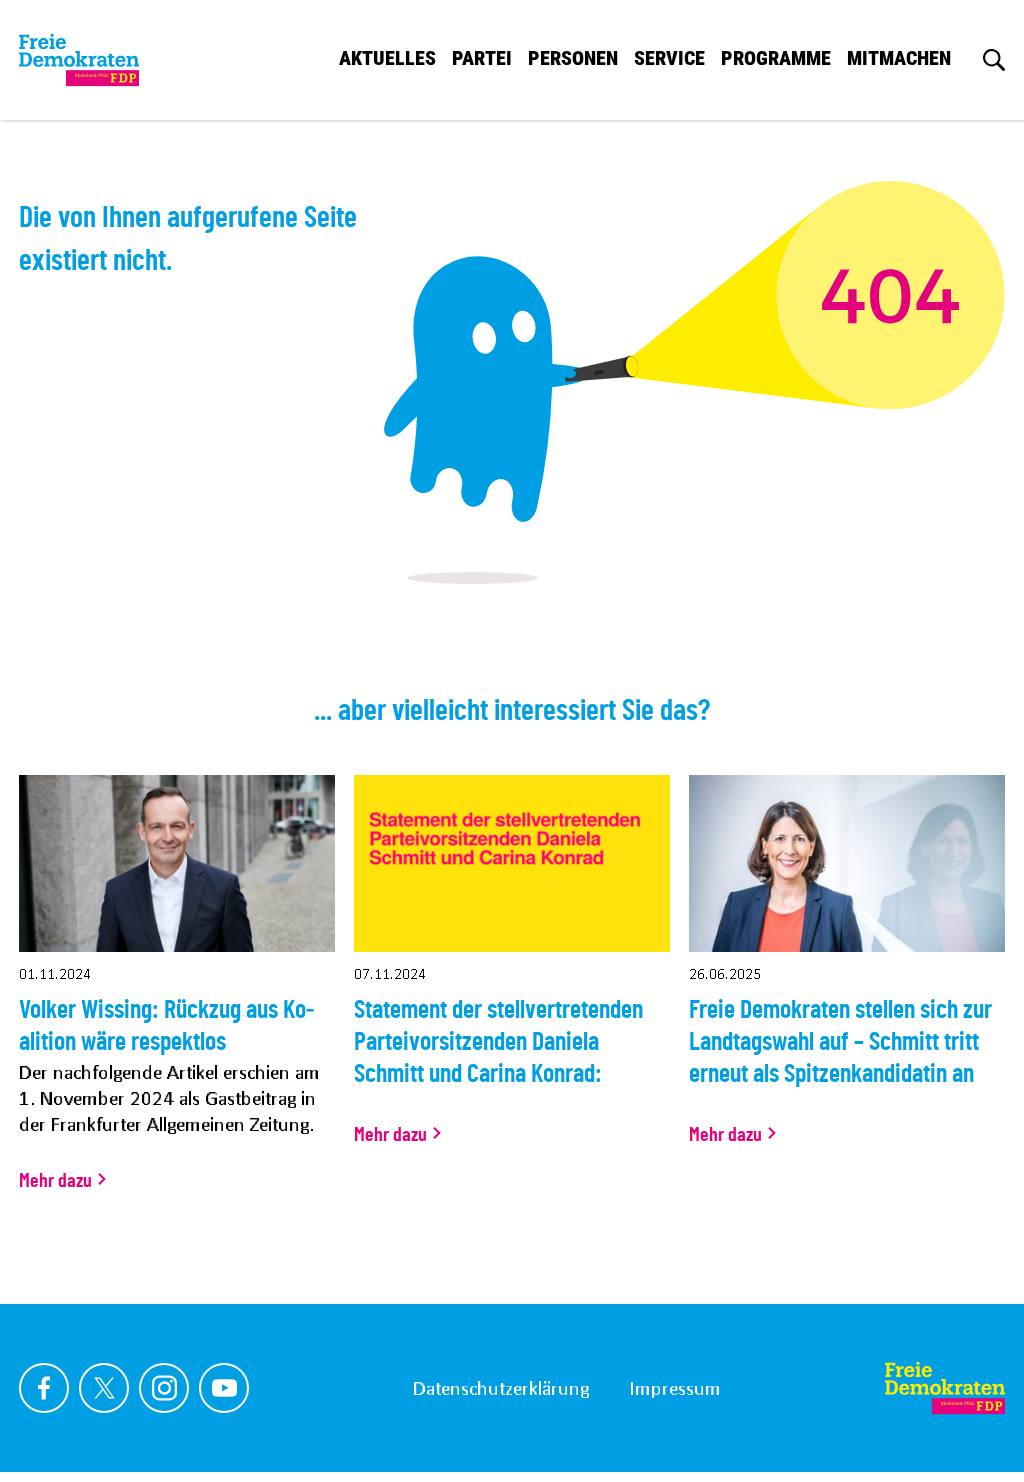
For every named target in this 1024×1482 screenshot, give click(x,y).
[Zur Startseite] (79, 60)
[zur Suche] (994, 60)
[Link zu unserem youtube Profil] (224, 1388)
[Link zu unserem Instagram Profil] (164, 1388)
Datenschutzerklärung (501, 1388)
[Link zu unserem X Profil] (104, 1388)
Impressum (675, 1388)
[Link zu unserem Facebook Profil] (44, 1388)
